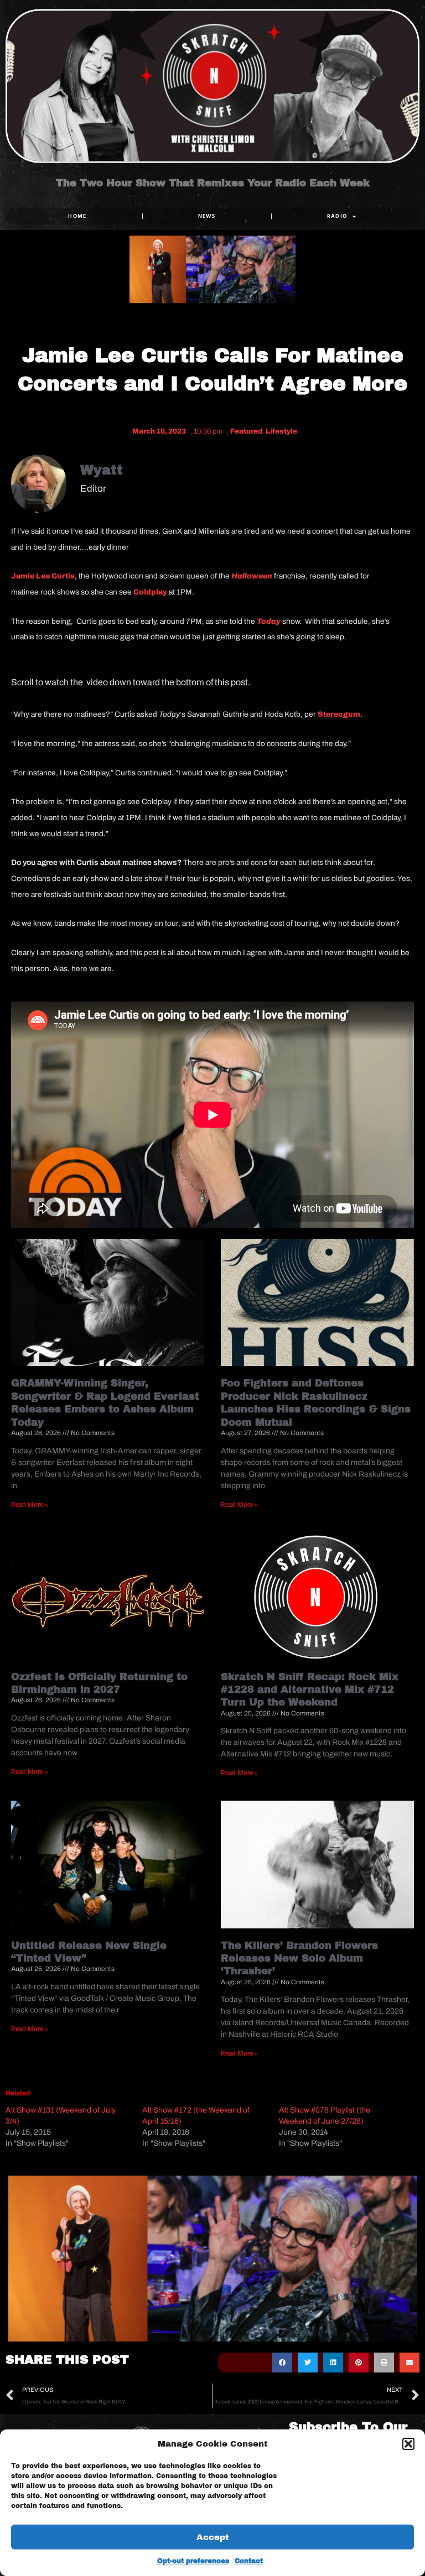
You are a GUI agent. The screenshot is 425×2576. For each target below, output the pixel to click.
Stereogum (339, 714)
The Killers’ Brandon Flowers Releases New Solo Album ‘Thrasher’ (299, 1959)
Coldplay (150, 592)
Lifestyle (281, 431)
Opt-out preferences (193, 2561)
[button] (408, 2444)
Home (77, 216)
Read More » (30, 1505)
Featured (246, 431)
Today (269, 621)
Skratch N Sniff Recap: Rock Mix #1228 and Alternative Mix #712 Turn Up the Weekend (310, 1690)
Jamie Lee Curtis (43, 576)
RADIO (337, 216)
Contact (249, 2561)
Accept (213, 2537)
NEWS (207, 216)
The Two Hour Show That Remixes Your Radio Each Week (213, 184)
